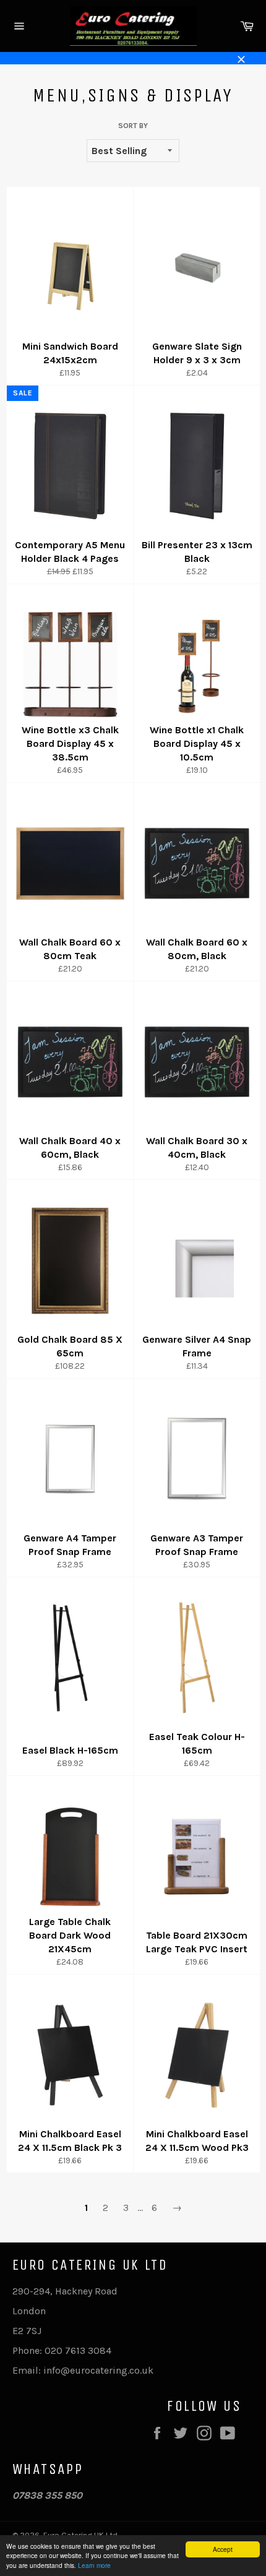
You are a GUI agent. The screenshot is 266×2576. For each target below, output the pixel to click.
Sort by (133, 126)
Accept (223, 2549)
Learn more (94, 2565)
